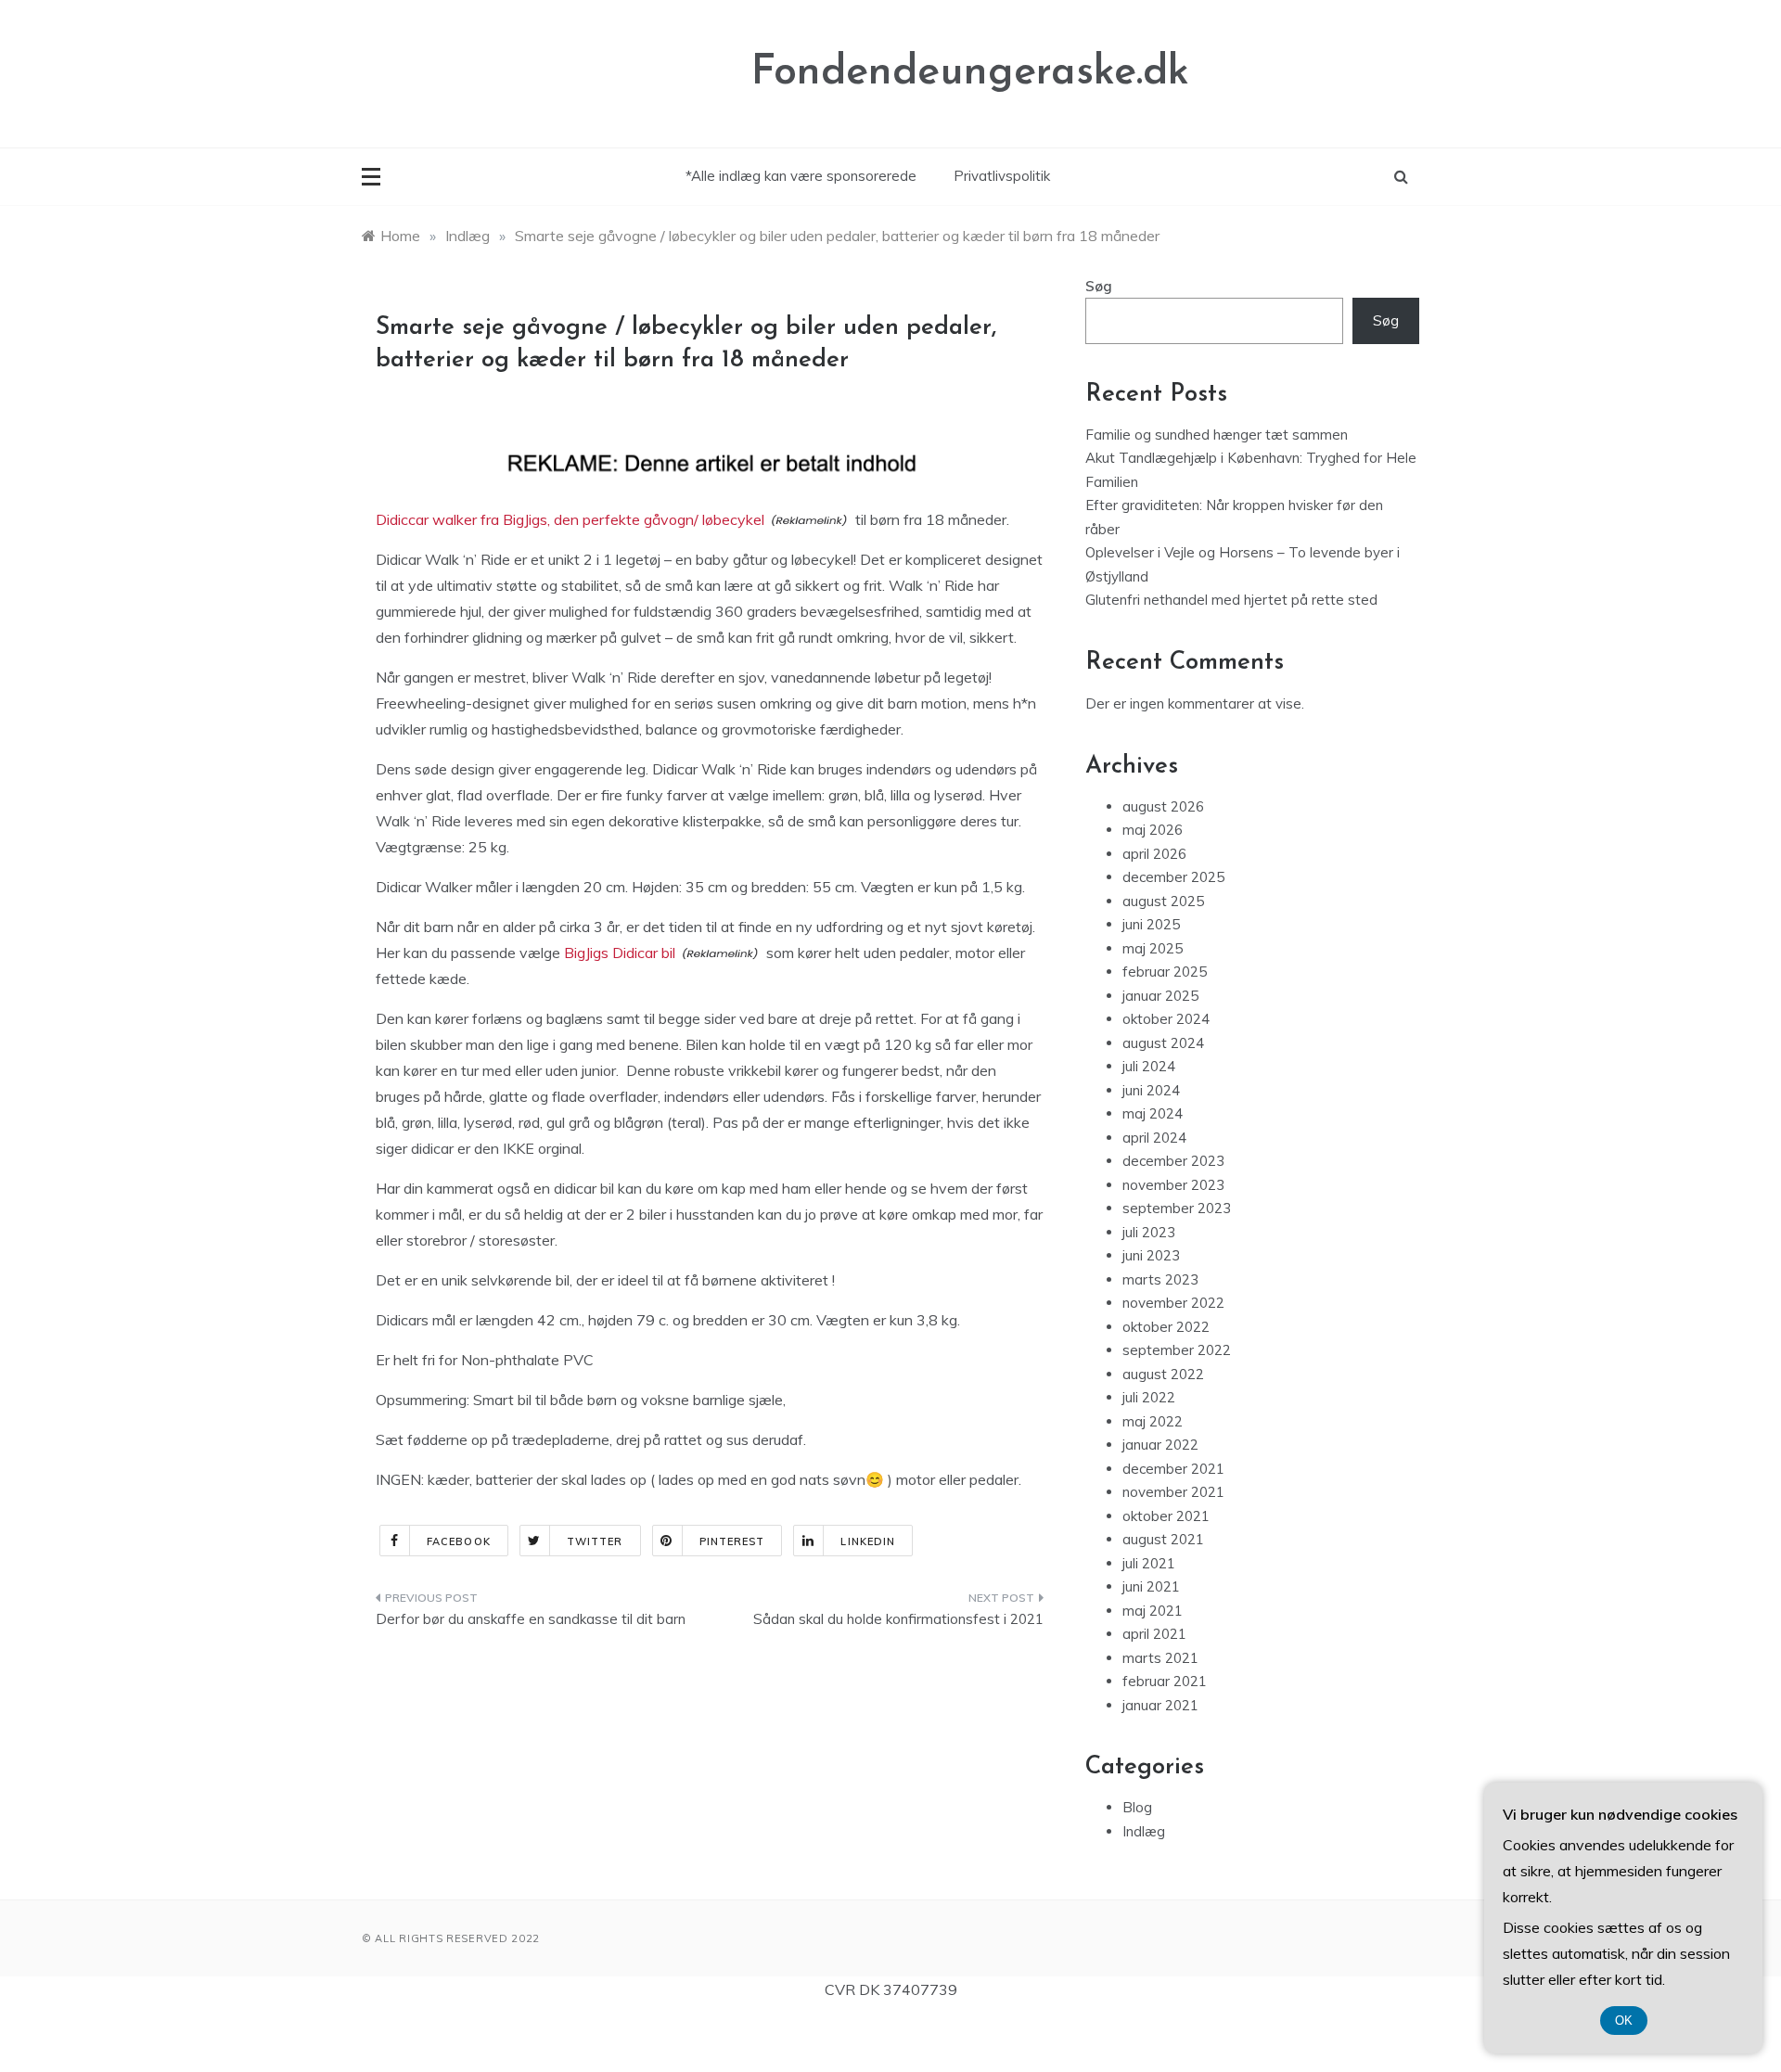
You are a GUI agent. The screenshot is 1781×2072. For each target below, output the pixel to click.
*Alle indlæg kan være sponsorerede (801, 176)
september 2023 (1177, 1208)
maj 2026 (1153, 830)
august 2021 (1163, 1539)
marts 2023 (1160, 1279)
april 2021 (1154, 1634)
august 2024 (1163, 1043)
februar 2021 (1165, 1681)
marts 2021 (1160, 1658)
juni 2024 (1151, 1090)
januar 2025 (1160, 996)
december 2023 (1173, 1161)
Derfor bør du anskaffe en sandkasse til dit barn (531, 1619)
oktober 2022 (1166, 1327)
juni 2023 (1151, 1255)
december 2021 (1173, 1469)
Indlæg (1144, 1831)
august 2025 (1163, 901)
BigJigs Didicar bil (620, 953)
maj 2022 (1153, 1421)
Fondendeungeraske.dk (970, 73)
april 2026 (1154, 854)
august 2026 (1163, 806)
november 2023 (1173, 1185)
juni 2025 (1151, 924)
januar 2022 (1160, 1445)
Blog (1137, 1807)
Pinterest (732, 1541)
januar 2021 (1160, 1705)
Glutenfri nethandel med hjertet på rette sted (1231, 600)
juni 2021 (1151, 1586)
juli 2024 (1149, 1066)
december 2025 (1173, 877)
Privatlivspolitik (1002, 176)
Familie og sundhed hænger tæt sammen (1217, 435)
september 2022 (1177, 1350)
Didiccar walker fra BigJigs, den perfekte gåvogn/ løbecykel (570, 519)
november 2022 (1173, 1303)
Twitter (595, 1541)
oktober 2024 (1166, 1019)
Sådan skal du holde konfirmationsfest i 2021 (898, 1619)
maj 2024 (1153, 1113)
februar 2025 (1165, 972)
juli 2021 (1149, 1563)
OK (1624, 2021)
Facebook (459, 1541)
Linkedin (868, 1541)
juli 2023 (1149, 1232)
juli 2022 (1149, 1397)
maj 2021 (1153, 1611)
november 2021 (1173, 1492)
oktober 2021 (1166, 1516)
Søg (1099, 286)
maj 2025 (1153, 948)
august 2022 (1163, 1374)
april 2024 (1154, 1138)
